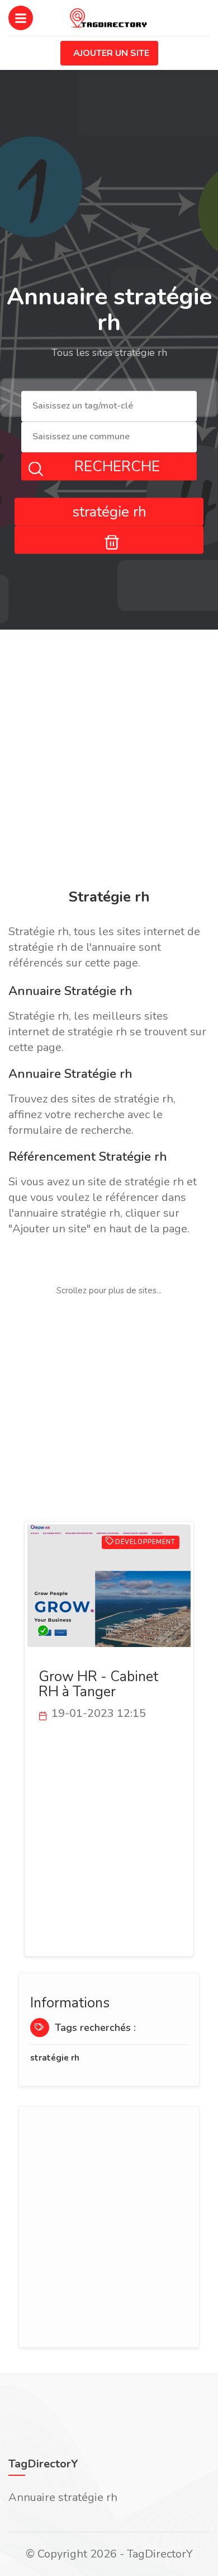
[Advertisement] (109, 761)
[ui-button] (109, 539)
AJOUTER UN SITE (111, 53)
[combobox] (109, 407)
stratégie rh (55, 2058)
